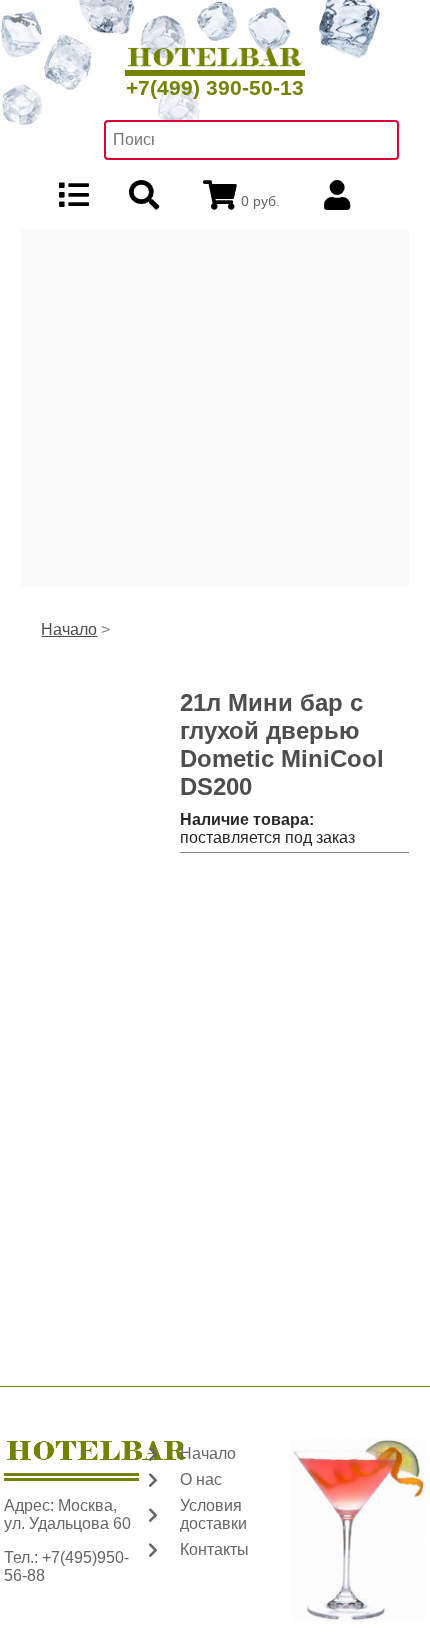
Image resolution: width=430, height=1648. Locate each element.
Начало (69, 629)
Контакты (214, 1549)
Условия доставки (213, 1514)
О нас (201, 1479)
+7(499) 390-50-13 (215, 87)
